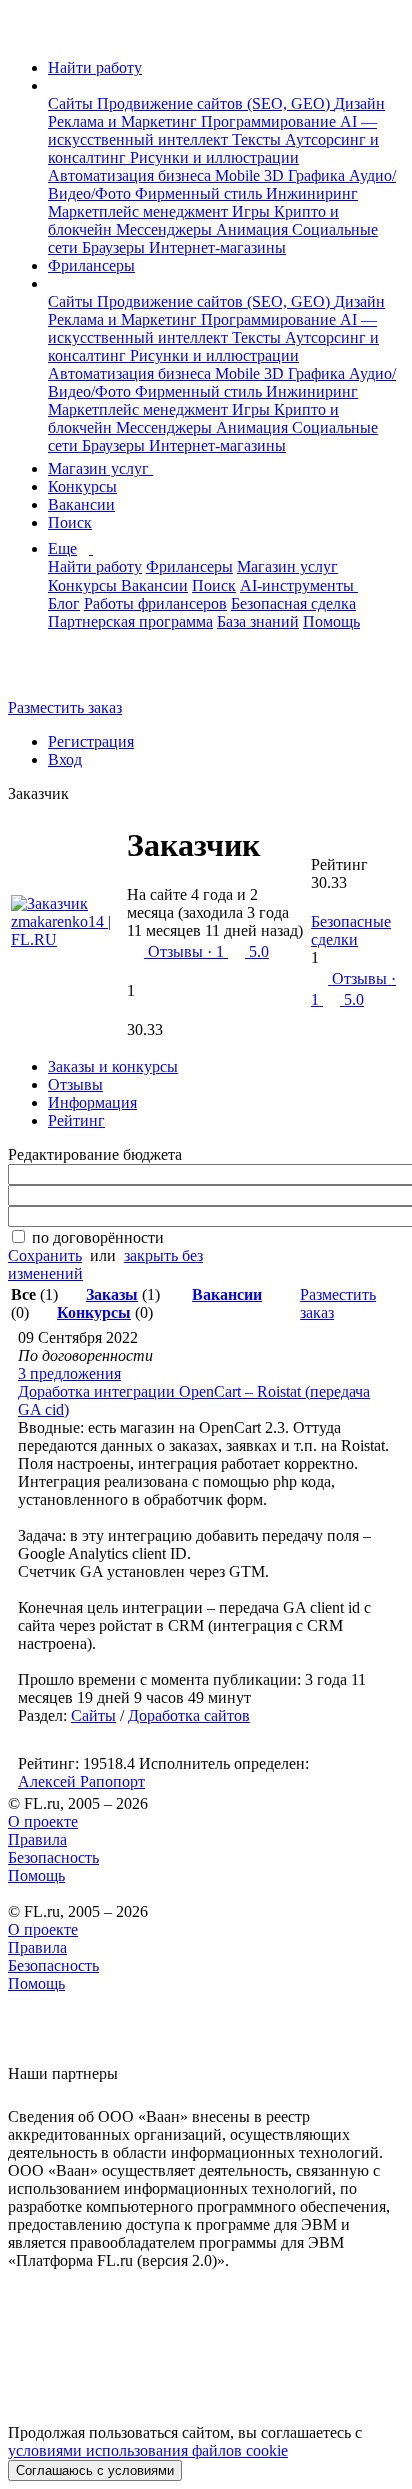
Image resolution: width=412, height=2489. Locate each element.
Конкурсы (82, 486)
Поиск (70, 522)
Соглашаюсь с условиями (95, 2470)
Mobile (239, 175)
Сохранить (45, 1255)
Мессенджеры (166, 229)
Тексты (258, 139)
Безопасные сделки (351, 930)
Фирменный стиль (200, 193)
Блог (64, 603)
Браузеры (115, 247)
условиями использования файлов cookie (148, 2450)
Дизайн (359, 103)
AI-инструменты (299, 585)
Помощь (331, 621)
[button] (54, 85)
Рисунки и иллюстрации (214, 157)
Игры (253, 211)
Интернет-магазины (217, 247)
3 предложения (69, 1373)
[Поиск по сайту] (64, 673)
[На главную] (26, 33)
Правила (37, 1839)
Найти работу (95, 67)
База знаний (258, 621)
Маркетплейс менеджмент (140, 211)
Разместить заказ (65, 707)
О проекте (43, 1821)
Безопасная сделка (293, 603)
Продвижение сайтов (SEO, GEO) (215, 103)
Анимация (254, 229)
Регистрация (91, 741)
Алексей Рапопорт (81, 1781)
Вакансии (81, 504)
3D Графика (306, 175)
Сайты (72, 103)
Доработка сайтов (189, 1715)
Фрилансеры (91, 265)
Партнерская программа (130, 621)
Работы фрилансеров (155, 603)
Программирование (270, 121)
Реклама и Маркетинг (124, 121)
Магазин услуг (100, 468)
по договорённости (98, 1237)
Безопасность (53, 1857)
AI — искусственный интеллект (212, 130)
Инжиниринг (312, 193)
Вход (65, 759)
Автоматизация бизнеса (131, 175)
